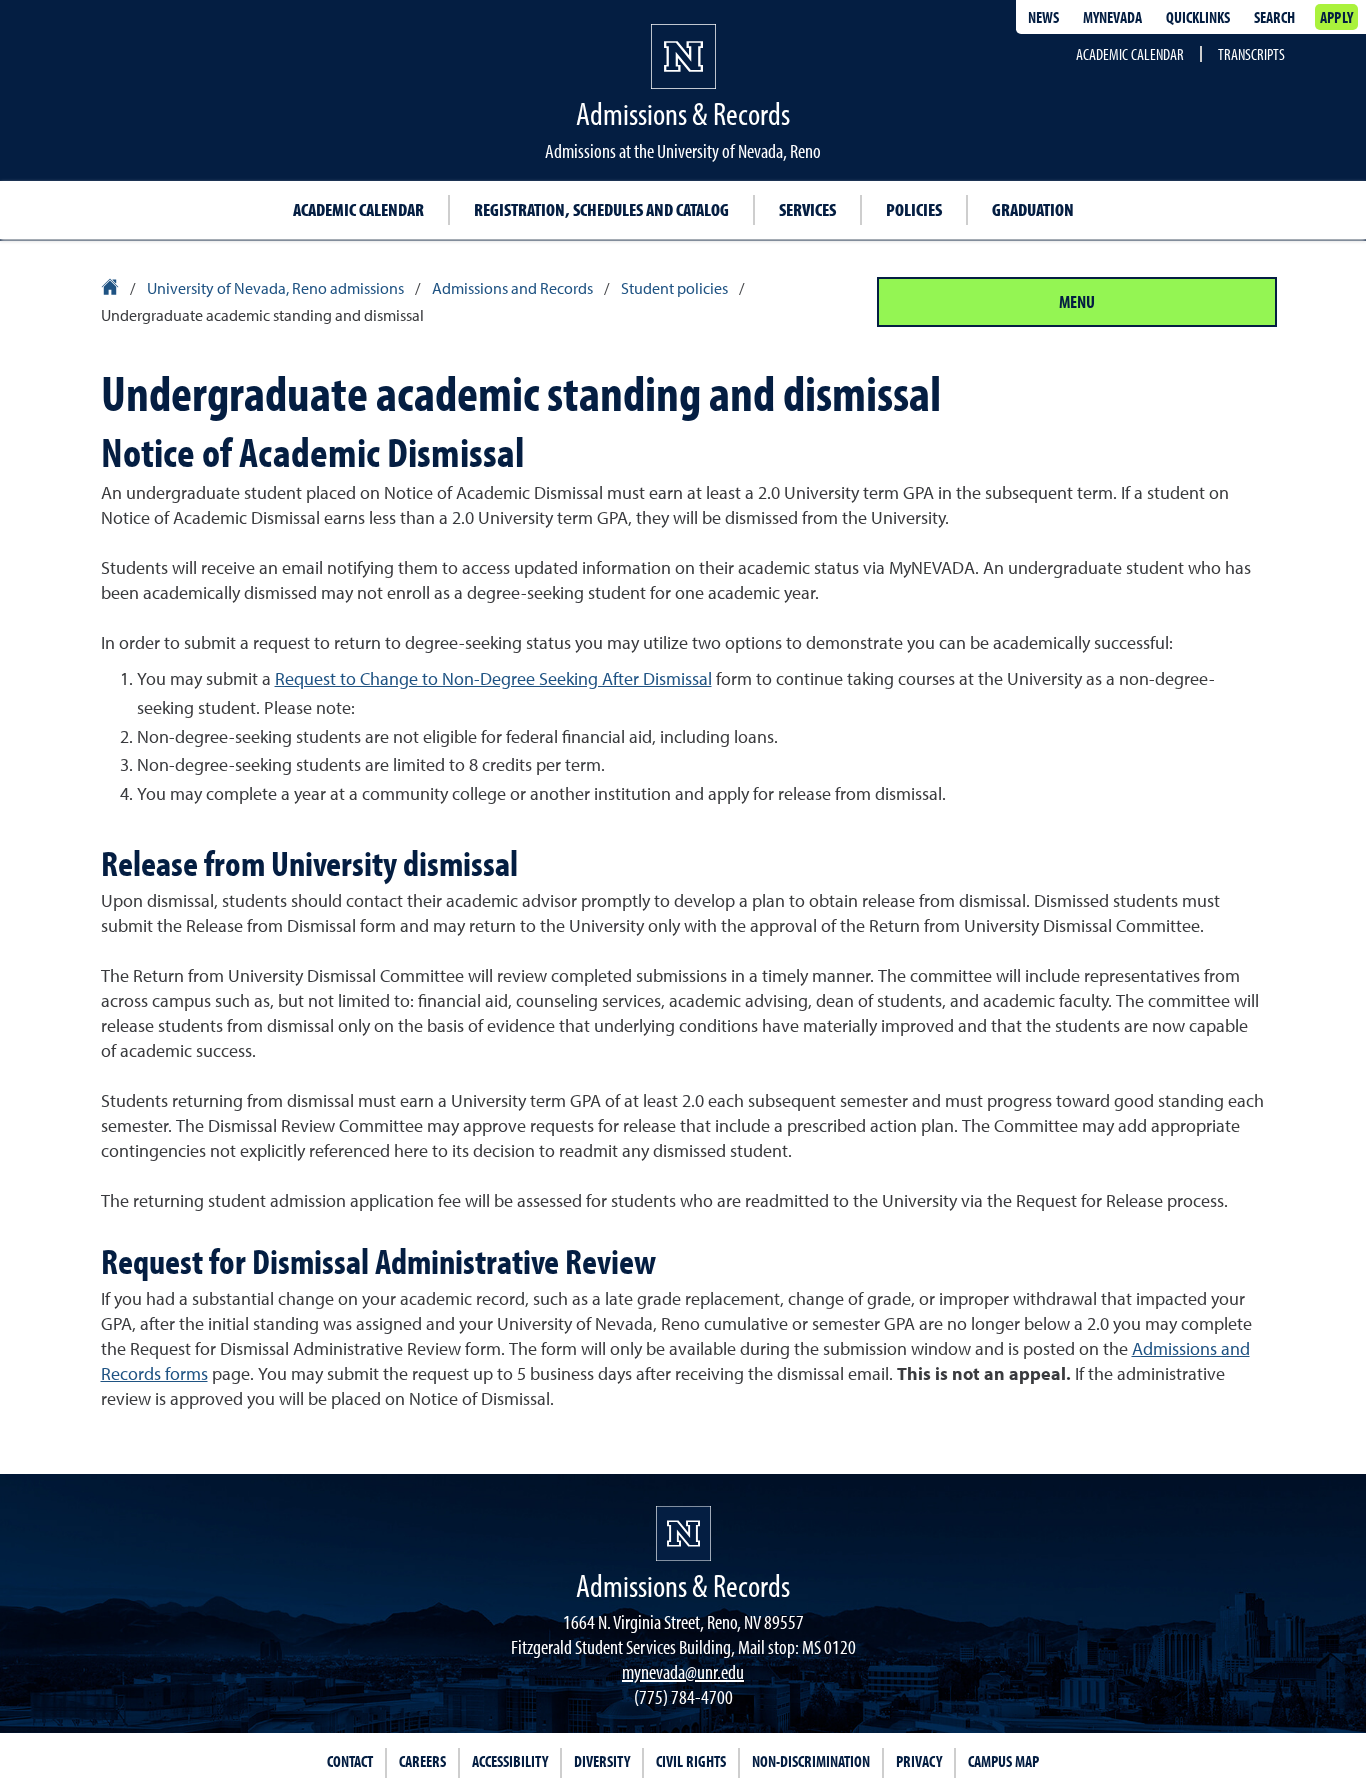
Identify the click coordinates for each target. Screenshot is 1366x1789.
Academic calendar (358, 209)
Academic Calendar (1130, 54)
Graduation (1033, 209)
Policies (914, 209)
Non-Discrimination (811, 1761)
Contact (350, 1761)
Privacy (919, 1761)
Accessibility (510, 1761)
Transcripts (1251, 54)
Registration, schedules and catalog (601, 209)
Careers (422, 1761)
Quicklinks (1198, 17)
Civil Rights (691, 1761)
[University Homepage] (111, 290)
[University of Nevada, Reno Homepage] (683, 1533)
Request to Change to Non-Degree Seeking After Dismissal (493, 680)
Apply (1336, 17)
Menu (1077, 301)
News (1043, 17)
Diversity (602, 1761)
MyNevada (1112, 17)
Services (807, 209)
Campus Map (1003, 1761)
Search (1274, 17)
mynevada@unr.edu (683, 1671)
